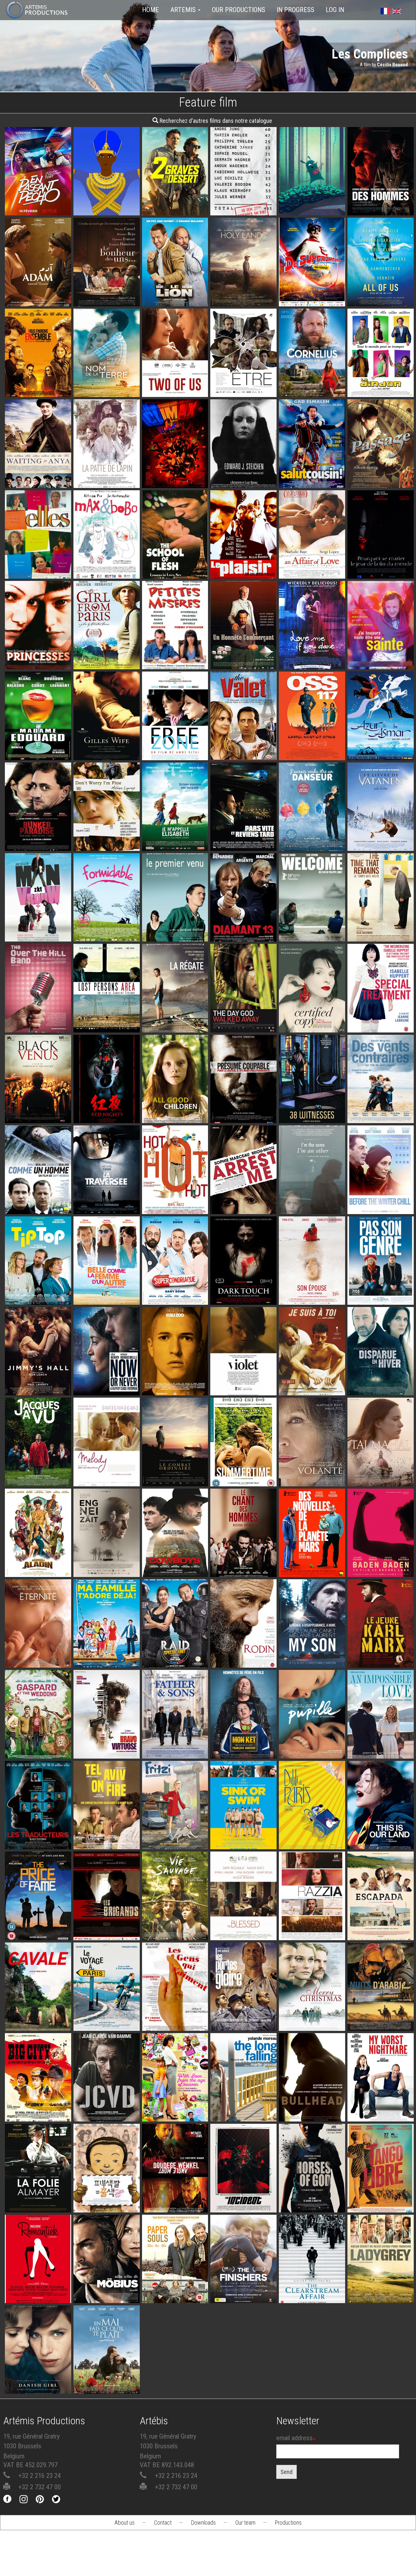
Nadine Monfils (38, 751)
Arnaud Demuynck (312, 200)
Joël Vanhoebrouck (38, 2294)
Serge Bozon (38, 1295)
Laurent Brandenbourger (175, 654)
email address (294, 2438)
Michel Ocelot (106, 188)
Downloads (203, 2523)
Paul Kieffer (381, 2022)
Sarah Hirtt (381, 1931)
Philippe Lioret (106, 842)
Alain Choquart (381, 2294)
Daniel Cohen (106, 297)
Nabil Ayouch (312, 1931)
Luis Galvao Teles (38, 551)
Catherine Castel (106, 1295)
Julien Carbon (106, 1114)
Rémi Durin (312, 188)
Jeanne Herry (312, 1749)
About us (124, 2523)
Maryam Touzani (38, 297)
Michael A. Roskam (312, 2112)
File (43, 181)
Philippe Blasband (244, 660)
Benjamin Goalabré (175, 206)
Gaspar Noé (175, 479)
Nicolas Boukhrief (243, 569)
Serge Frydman (107, 1386)
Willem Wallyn (381, 297)
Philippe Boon (175, 642)
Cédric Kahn (175, 1931)
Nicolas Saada (381, 1477)
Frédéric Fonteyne (106, 569)
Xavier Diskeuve (38, 1477)
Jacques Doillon (175, 933)
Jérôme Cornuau (106, 1205)
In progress (295, 10)
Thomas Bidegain (175, 1568)
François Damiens (243, 1749)
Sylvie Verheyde (38, 642)
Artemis (184, 10)
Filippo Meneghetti (175, 388)
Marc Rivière (381, 842)
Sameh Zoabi (106, 1840)
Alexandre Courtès (243, 2203)
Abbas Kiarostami (312, 1023)
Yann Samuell (394, 65)
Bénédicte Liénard (243, 1568)
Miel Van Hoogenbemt (38, 933)
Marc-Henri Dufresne (106, 2004)
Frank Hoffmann (106, 1931)
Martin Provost (244, 2112)
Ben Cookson (38, 479)
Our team (245, 2523)
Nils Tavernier (243, 2294)
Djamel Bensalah (38, 2112)
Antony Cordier (38, 1749)
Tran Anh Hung (38, 1659)
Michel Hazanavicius (312, 751)
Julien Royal (38, 206)
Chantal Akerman (38, 2203)
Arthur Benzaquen (38, 1568)
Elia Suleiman (381, 933)
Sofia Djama (243, 1931)
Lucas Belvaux (381, 188)
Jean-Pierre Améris (175, 842)
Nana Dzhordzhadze (106, 461)
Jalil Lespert (381, 388)
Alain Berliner (312, 842)
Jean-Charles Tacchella (175, 2004)
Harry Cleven (381, 551)
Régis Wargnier (243, 842)
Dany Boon (175, 1295)
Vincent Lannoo (175, 2294)
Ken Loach (38, 1386)
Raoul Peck (381, 1659)
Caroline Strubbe (107, 1023)
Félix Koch (312, 297)
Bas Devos (243, 1386)
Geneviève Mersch (381, 642)
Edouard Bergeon (107, 388)
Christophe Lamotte (381, 1386)
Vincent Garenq (243, 1114)
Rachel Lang (381, 1568)
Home (150, 10)
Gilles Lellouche (243, 1840)
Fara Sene (243, 388)
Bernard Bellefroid (175, 1023)
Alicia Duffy (175, 1114)
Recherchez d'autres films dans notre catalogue (215, 121)
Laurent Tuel (175, 1477)
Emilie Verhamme (175, 1386)
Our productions (239, 10)
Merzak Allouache (312, 461)
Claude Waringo (244, 461)
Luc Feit (244, 206)
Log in (335, 10)
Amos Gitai (175, 733)
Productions (288, 2523)
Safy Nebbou (38, 1205)
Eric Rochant (107, 2294)
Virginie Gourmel (38, 2022)
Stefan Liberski (38, 842)
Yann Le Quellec (312, 388)
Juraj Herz (381, 461)
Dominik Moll (312, 1568)
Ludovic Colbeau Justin (175, 297)
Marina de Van (244, 1295)
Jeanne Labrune (381, 1023)
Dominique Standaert (107, 933)
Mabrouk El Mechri (106, 2112)
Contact (163, 2523)
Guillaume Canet (38, 388)
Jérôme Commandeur (106, 1659)
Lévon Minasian (107, 1749)
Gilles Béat (244, 933)
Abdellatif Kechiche (38, 1114)
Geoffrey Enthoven (38, 1023)
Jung (106, 2203)
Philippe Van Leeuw (244, 1023)
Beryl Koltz (175, 1205)
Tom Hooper (38, 2385)
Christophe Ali (312, 1477)
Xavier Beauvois (38, 1931)
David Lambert (312, 1386)
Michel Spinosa (312, 1295)
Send (286, 2472)
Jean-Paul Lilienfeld (244, 1205)
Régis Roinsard (38, 1840)
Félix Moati (175, 1749)
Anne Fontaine (381, 2112)
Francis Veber (243, 751)
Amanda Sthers (244, 279)
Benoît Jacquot (175, 569)
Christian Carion (106, 660)
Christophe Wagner (106, 1568)
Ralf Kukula (175, 1840)
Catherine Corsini (244, 1477)
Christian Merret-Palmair (243, 2022)
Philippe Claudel (381, 1205)
